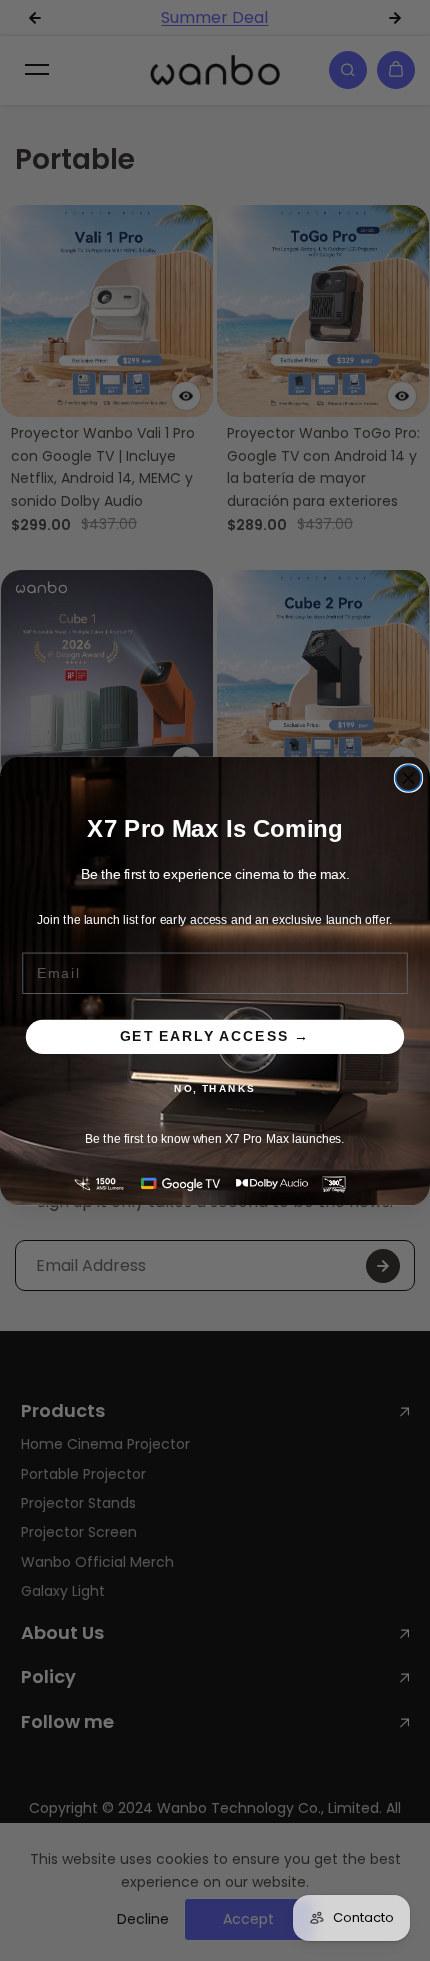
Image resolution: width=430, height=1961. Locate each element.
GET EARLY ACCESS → (214, 1036)
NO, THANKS (215, 1088)
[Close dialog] (409, 778)
